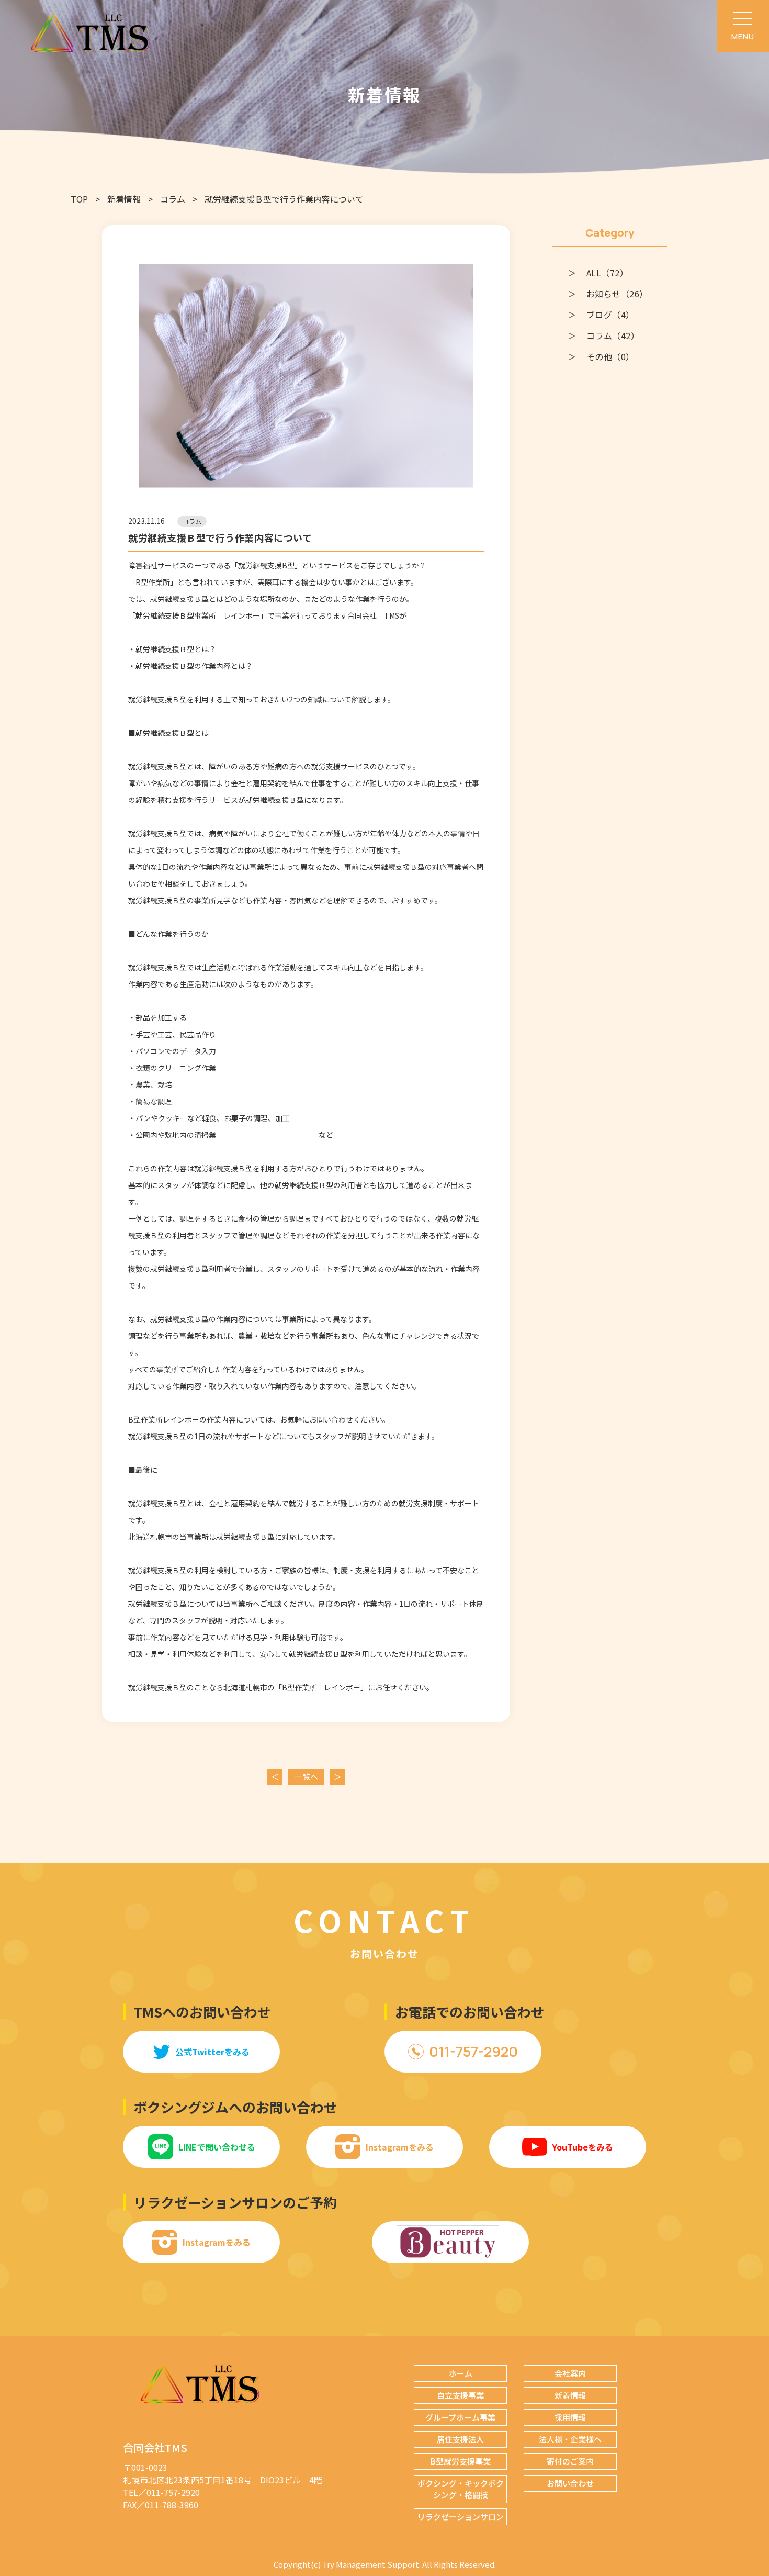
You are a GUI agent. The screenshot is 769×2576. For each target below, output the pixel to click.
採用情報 (570, 2417)
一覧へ (306, 1777)
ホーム (461, 2373)
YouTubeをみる (583, 2147)
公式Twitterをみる (212, 2052)
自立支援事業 (460, 2395)
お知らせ (617, 294)
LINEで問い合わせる (217, 2147)
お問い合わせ (570, 2483)
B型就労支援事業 (461, 2461)
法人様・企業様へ (570, 2439)
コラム (173, 199)
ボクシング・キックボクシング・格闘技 (461, 2489)
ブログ (610, 315)
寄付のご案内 (570, 2461)
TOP (79, 199)
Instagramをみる (400, 2147)
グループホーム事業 (460, 2417)
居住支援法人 (460, 2439)
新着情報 (124, 199)
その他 (610, 356)
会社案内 (570, 2373)
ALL (607, 273)
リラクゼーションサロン (461, 2517)
